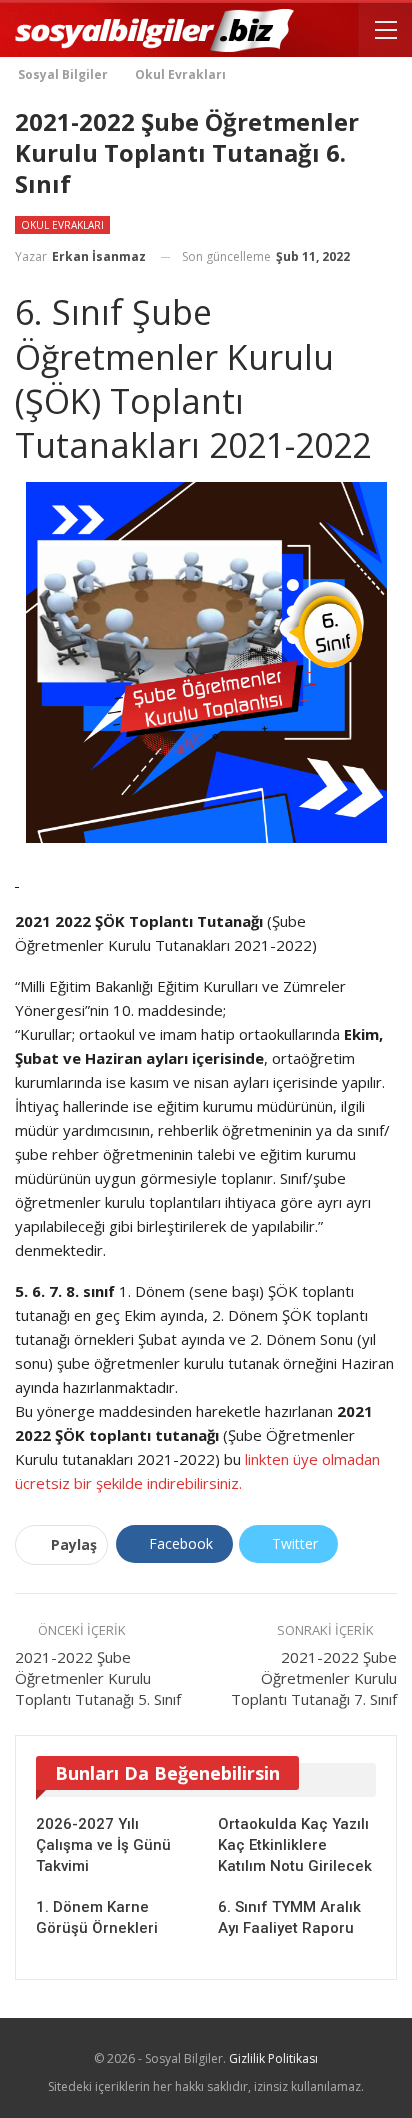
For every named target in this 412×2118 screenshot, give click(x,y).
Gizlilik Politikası (273, 2058)
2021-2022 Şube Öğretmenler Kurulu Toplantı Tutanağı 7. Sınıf (314, 1678)
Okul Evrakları (62, 225)
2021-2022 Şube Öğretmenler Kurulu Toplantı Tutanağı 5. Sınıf (98, 1678)
